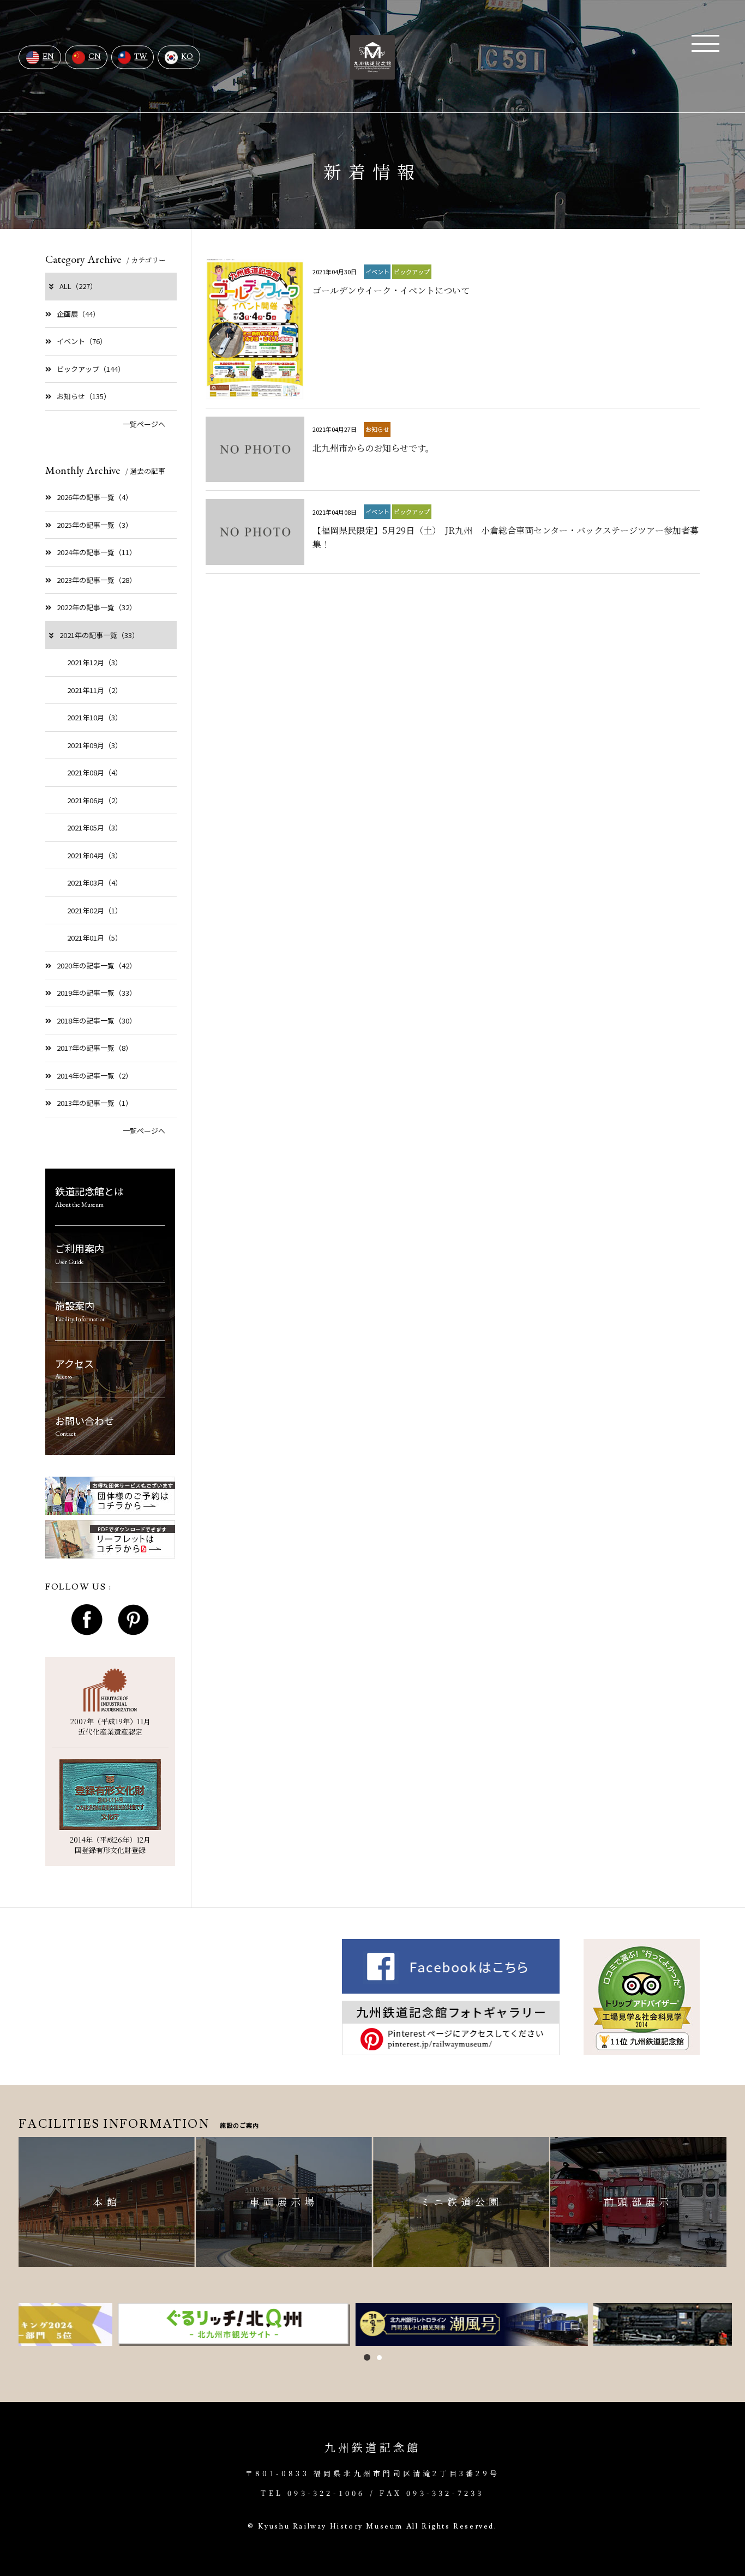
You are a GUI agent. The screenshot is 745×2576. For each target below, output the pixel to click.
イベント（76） (82, 341)
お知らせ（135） (84, 396)
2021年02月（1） (95, 910)
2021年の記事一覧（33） (99, 635)
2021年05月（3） (95, 827)
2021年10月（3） (95, 717)
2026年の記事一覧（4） (95, 497)
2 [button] (379, 2358)
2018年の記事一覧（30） (97, 1021)
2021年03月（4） (95, 883)
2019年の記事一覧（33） (97, 993)
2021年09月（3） (95, 745)
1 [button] (367, 2357)
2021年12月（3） (95, 662)
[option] (135, 2324)
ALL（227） (78, 286)
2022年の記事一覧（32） (97, 607)
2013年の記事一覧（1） (95, 1103)
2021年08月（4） (95, 772)
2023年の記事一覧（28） (97, 580)
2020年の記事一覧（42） (97, 965)
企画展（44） (78, 314)
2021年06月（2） (95, 800)
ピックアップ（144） (91, 369)
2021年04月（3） (95, 855)
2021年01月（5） (95, 938)
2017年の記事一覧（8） (95, 1048)
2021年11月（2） (95, 690)
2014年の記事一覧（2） (95, 1076)
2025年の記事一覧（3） (95, 525)
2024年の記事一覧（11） (97, 552)
